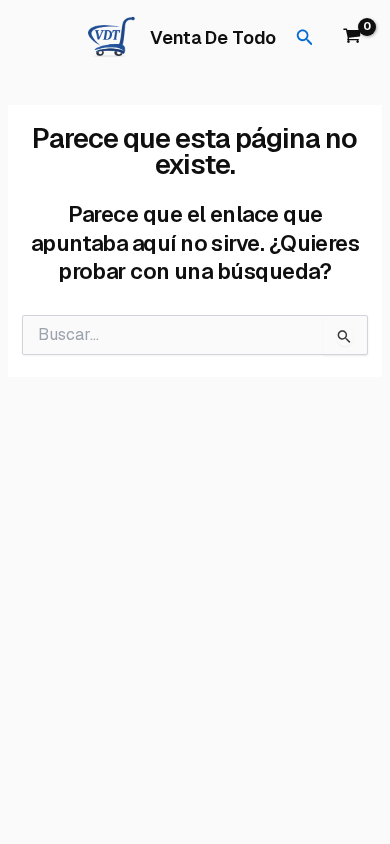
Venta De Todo (213, 37)
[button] (305, 38)
